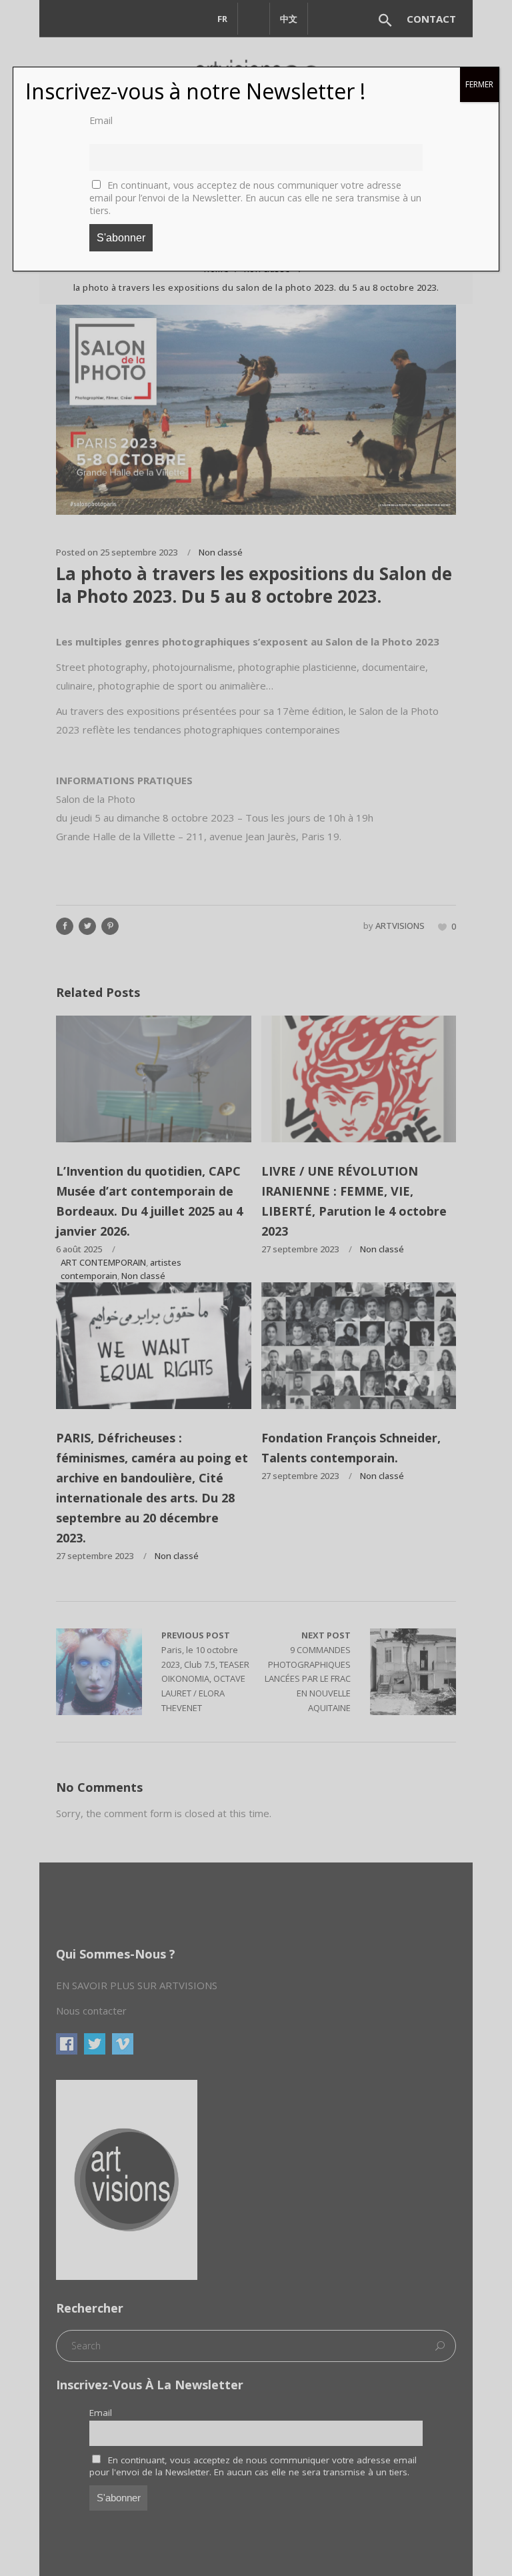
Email (101, 120)
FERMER (479, 84)
